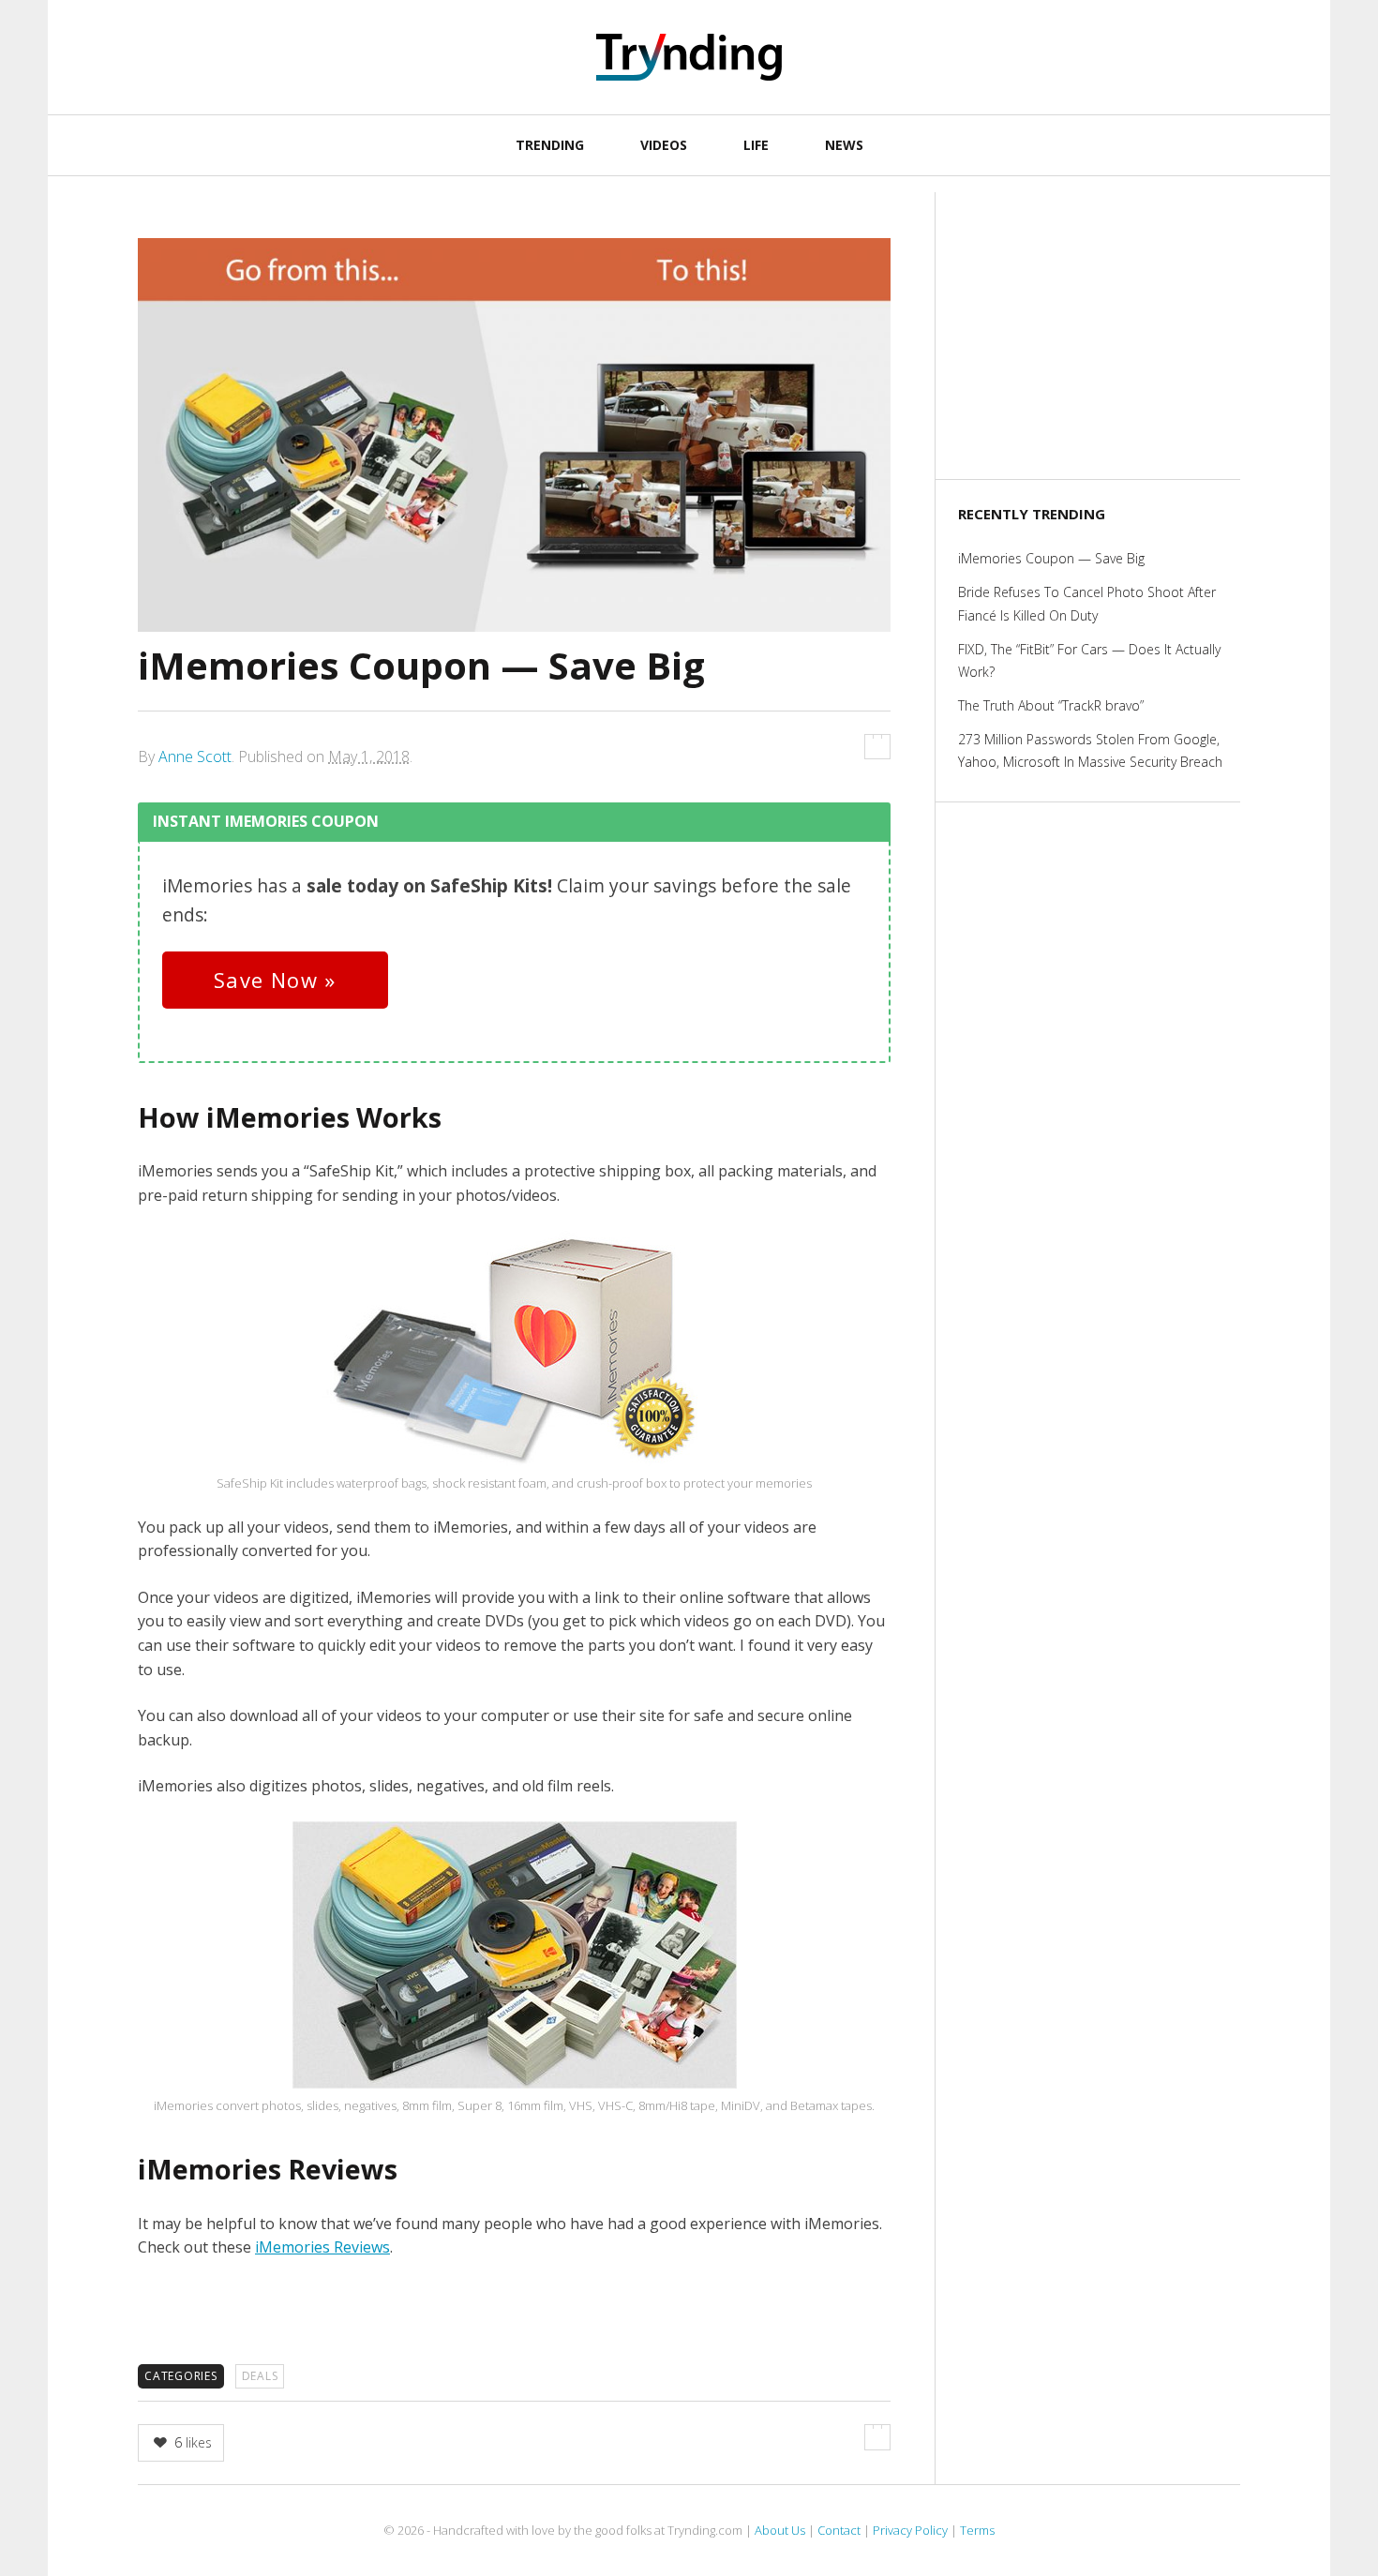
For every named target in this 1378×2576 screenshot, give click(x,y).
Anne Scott (195, 756)
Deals (260, 2376)
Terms (977, 2530)
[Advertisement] (1099, 333)
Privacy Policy (910, 2530)
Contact (839, 2530)
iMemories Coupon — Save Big (1051, 558)
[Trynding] (689, 57)
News (844, 145)
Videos (664, 145)
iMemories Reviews (322, 2247)
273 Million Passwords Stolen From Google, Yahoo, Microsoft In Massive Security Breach (1090, 750)
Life (756, 145)
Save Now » (275, 980)
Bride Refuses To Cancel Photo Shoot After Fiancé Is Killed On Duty (1087, 603)
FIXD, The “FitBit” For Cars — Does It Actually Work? (1089, 660)
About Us (780, 2530)
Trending (550, 145)
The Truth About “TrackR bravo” (1051, 705)
